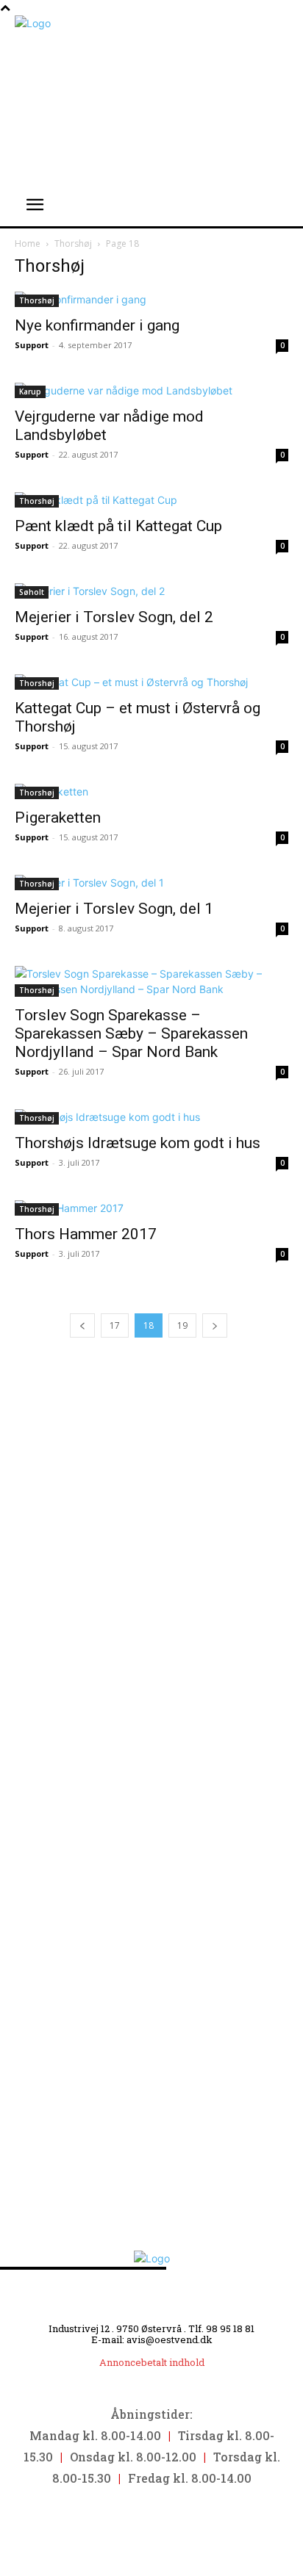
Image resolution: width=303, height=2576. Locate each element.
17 (115, 1325)
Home (28, 243)
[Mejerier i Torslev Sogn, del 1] (151, 883)
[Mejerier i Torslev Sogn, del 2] (151, 591)
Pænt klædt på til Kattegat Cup (118, 526)
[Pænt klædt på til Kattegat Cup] (151, 500)
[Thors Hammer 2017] (151, 1208)
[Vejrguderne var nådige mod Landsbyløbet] (151, 390)
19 (182, 1325)
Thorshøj (73, 243)
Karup (30, 392)
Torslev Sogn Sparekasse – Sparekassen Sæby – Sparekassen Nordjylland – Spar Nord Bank (131, 1033)
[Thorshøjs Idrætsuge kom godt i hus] (151, 1117)
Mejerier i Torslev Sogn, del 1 (114, 909)
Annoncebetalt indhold (152, 2362)
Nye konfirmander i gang (97, 325)
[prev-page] (82, 1325)
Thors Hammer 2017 (86, 1234)
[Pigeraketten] (151, 791)
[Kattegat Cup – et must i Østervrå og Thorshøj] (151, 682)
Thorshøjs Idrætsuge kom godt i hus (138, 1143)
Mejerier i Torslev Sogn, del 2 (114, 617)
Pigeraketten (58, 818)
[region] (151, 1715)
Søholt (32, 592)
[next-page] (215, 1325)
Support (32, 345)
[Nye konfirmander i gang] (151, 299)
